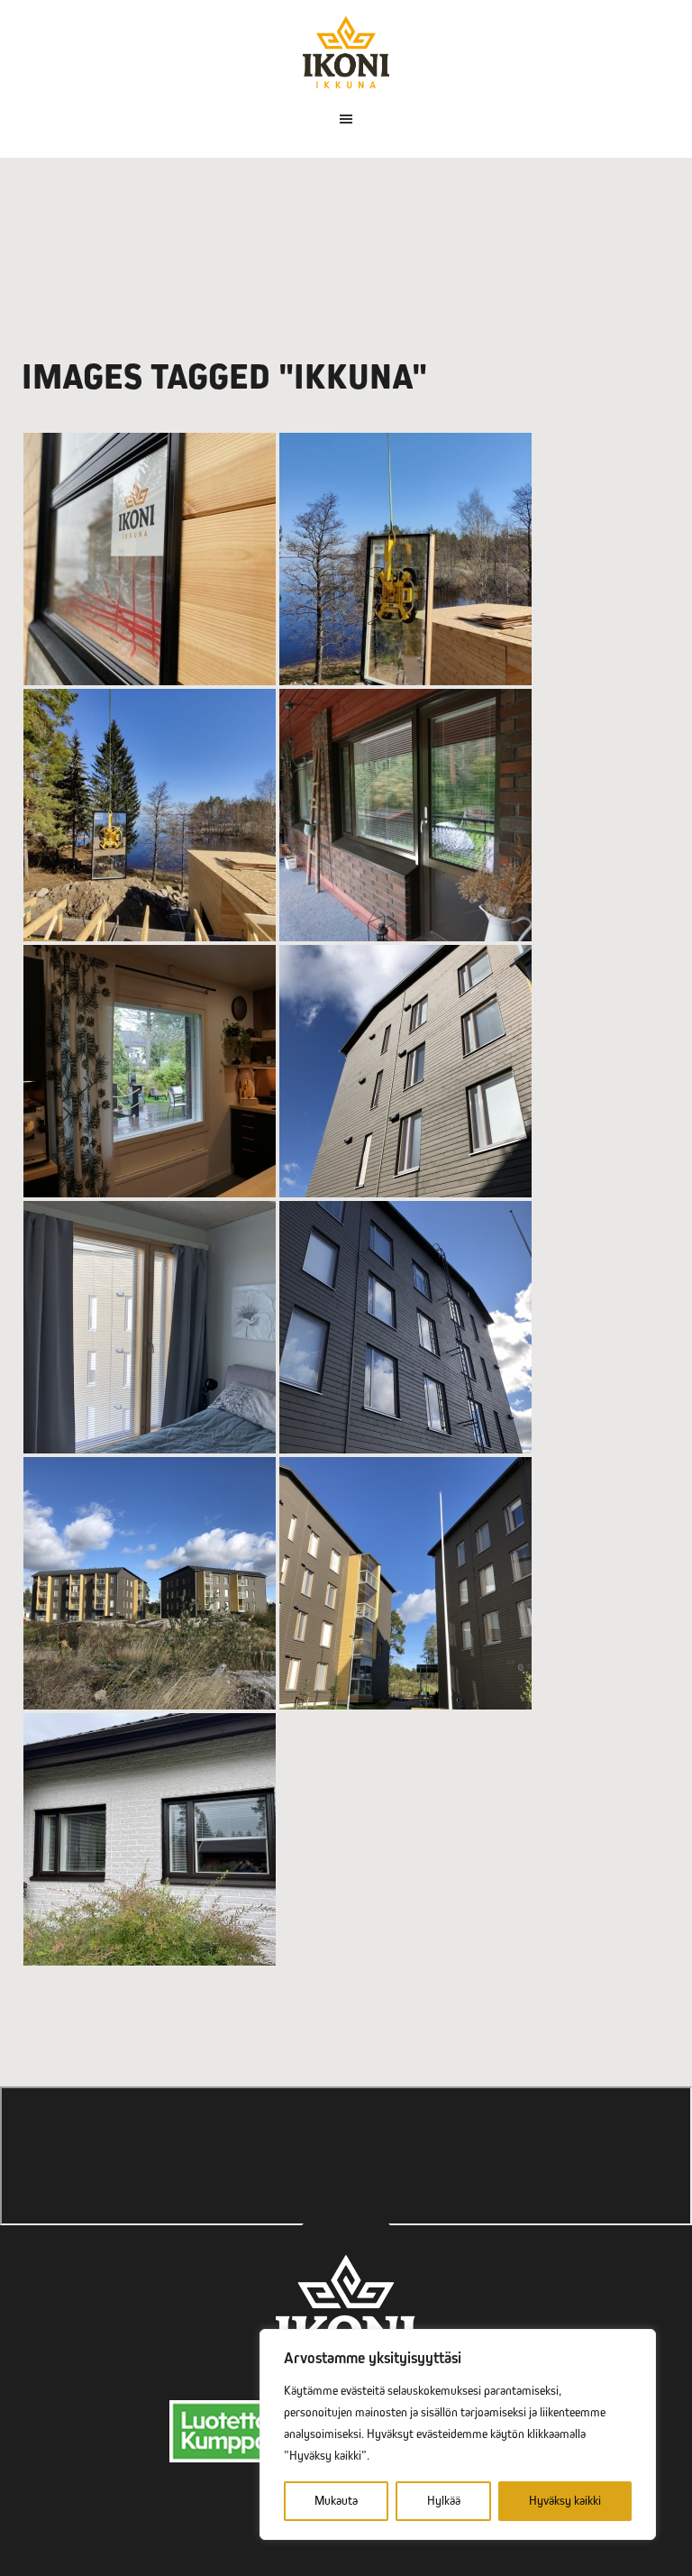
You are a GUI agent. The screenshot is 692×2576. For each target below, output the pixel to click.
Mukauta (336, 2501)
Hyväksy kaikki (565, 2501)
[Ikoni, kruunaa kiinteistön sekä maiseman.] (150, 815)
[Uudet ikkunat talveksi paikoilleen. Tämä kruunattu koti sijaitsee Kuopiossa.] (150, 1839)
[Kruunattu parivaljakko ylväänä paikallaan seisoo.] (150, 1583)
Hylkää (444, 2501)
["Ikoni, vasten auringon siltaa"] (405, 559)
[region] (458, 2434)
